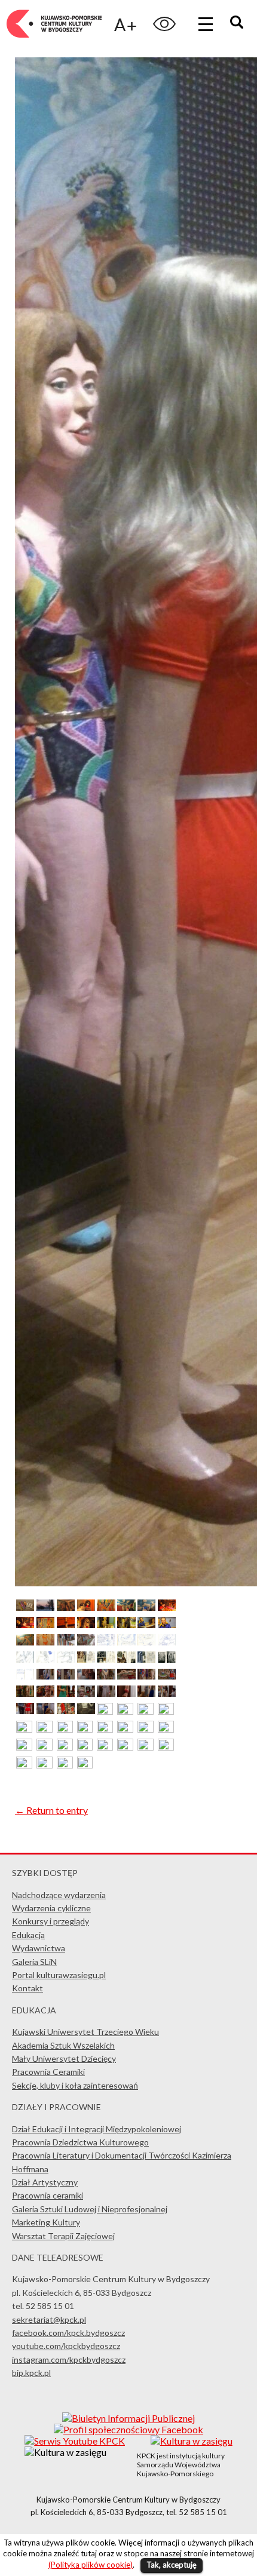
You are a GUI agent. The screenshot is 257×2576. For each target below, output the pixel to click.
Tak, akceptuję (172, 2565)
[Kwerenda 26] (66, 1659)
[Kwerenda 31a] (167, 1659)
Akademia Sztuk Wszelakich (63, 2045)
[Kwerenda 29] (126, 1659)
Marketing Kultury (46, 2222)
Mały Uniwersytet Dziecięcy (64, 2058)
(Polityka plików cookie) (91, 2565)
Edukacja (28, 1935)
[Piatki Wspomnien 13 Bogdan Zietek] (25, 1607)
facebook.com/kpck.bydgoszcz (68, 2333)
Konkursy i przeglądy (51, 1921)
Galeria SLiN (34, 1962)
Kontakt (27, 1988)
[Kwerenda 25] (45, 1659)
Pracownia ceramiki (48, 2195)
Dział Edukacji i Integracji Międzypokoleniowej (97, 2129)
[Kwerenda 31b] (25, 1676)
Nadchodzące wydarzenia (59, 1895)
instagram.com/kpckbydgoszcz (69, 2359)
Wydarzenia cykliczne (51, 1908)
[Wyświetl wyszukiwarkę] (238, 24)
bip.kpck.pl (31, 2373)
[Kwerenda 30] (146, 1659)
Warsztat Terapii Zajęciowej (63, 2236)
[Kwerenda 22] (146, 1642)
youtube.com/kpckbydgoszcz (66, 2346)
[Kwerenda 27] (86, 1659)
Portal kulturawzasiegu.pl (59, 1975)
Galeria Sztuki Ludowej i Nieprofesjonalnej (90, 2209)
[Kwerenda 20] (106, 1642)
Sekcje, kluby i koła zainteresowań (75, 2085)
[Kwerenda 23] (167, 1642)
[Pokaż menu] (206, 24)
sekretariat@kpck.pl (49, 2319)
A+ (126, 24)
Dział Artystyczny (45, 2182)
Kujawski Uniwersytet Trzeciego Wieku (85, 2032)
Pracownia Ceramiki (48, 2072)
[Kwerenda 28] (106, 1659)
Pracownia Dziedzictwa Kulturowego (80, 2142)
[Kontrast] (164, 24)
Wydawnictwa (39, 1948)
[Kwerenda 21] (126, 1642)
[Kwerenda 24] (25, 1659)
